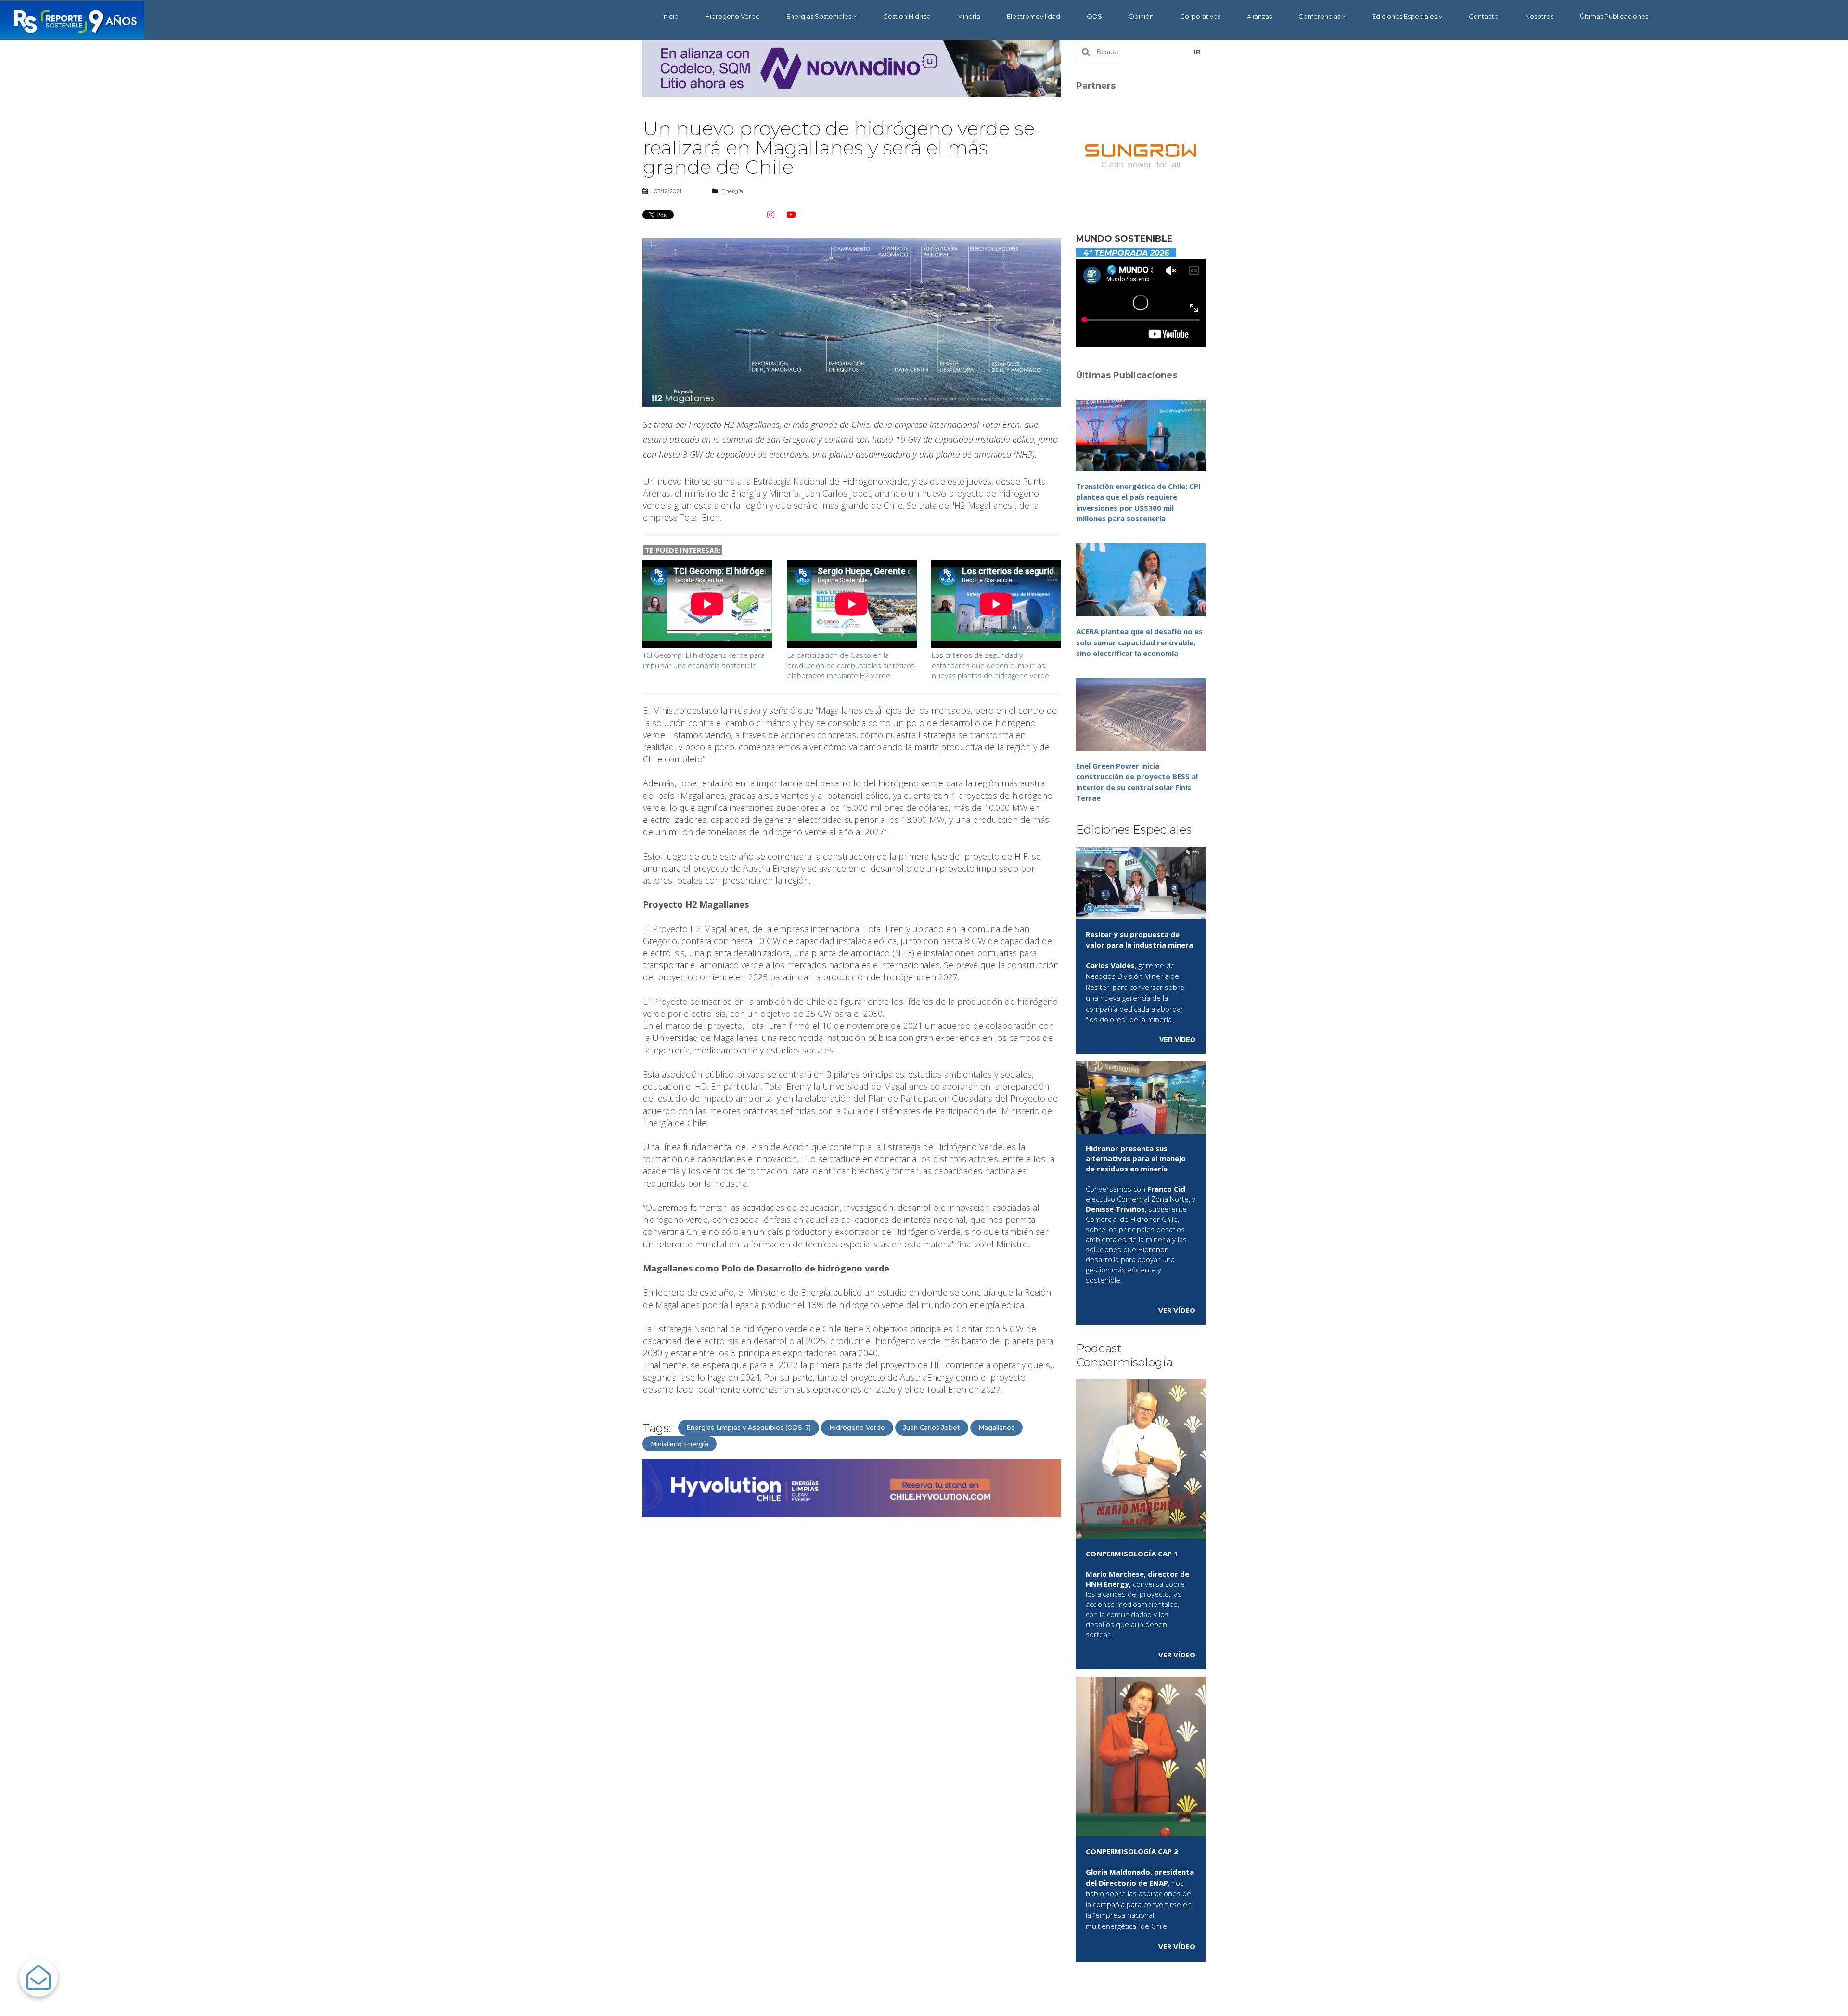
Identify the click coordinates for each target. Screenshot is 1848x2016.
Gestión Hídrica (907, 16)
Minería (969, 16)
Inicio (670, 16)
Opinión (1141, 16)
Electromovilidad (1033, 16)
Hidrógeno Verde (732, 16)
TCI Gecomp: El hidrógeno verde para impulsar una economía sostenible (704, 660)
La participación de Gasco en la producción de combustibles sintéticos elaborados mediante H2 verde (851, 665)
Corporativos (1200, 16)
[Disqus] (852, 1647)
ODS (1094, 16)
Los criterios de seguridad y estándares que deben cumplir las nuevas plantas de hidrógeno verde (990, 665)
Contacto (1484, 16)
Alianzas (1259, 16)
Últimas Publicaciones (1614, 16)
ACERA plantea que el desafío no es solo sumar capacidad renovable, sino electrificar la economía (1139, 642)
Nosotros (1539, 16)
